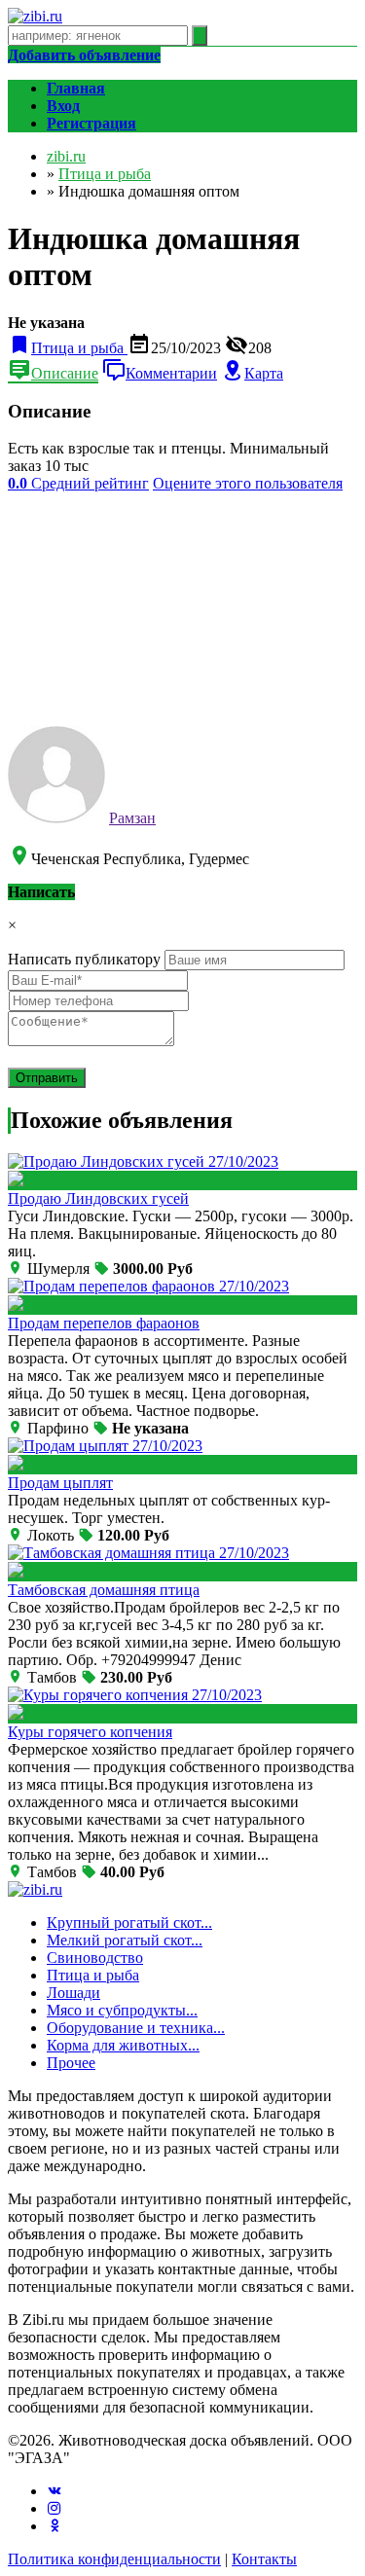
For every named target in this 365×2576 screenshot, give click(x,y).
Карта (264, 373)
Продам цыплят (60, 1483)
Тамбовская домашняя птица (104, 1590)
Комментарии (171, 373)
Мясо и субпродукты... (122, 2010)
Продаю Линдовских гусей (98, 1198)
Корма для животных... (123, 2045)
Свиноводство (95, 1958)
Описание (65, 373)
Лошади (73, 1993)
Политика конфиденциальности (114, 2559)
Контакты (264, 2559)
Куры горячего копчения (90, 1732)
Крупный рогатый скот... (129, 1923)
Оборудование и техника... (136, 2028)
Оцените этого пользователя (248, 483)
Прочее (71, 2063)
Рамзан (132, 818)
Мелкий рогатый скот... (125, 1940)
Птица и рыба (93, 1975)
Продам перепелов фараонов (104, 1323)
